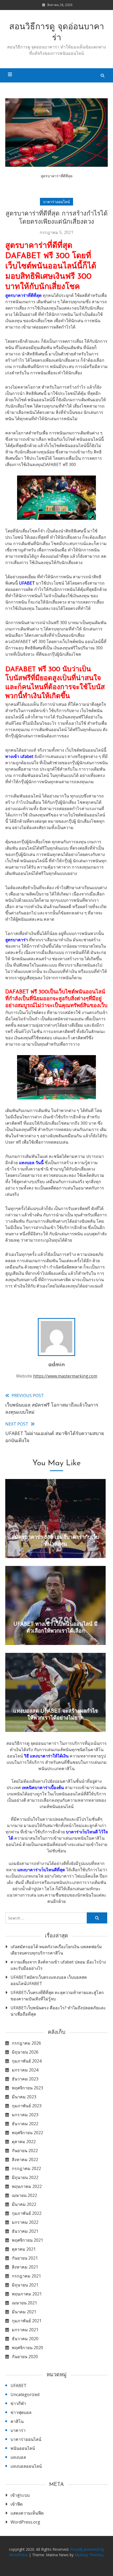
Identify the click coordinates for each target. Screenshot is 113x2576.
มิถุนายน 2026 (25, 2052)
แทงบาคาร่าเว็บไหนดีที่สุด (41, 1870)
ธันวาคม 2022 (25, 2124)
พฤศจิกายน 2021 (27, 2240)
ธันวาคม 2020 (25, 2339)
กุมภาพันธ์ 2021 (27, 2321)
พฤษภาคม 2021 (27, 2294)
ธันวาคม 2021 (25, 2231)
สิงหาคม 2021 (25, 2267)
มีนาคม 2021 (24, 2312)
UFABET (27, 583)
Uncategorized (25, 2394)
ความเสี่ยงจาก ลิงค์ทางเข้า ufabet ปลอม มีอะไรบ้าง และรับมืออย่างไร (58, 1965)
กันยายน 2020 (25, 2357)
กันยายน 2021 (25, 2258)
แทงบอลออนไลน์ (26, 2466)
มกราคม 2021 (25, 2330)
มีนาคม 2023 (24, 2097)
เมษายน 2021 (24, 2303)
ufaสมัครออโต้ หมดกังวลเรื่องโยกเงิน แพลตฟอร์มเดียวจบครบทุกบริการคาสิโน (56, 1950)
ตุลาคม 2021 (24, 2249)
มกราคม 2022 (25, 2222)
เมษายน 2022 (24, 2195)
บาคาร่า (18, 2430)
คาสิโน (17, 2421)
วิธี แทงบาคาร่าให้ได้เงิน (46, 1756)
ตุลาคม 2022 (24, 2142)
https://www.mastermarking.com (65, 1376)
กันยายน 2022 (25, 2151)
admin (57, 1365)
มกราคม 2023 (25, 2115)
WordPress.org (25, 2522)
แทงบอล (18, 2457)
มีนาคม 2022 (24, 2204)
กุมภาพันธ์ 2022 (27, 2213)
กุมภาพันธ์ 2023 (27, 2106)
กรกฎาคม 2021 (26, 2276)
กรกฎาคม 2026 (26, 2043)
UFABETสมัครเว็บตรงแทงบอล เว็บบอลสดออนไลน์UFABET (49, 1980)
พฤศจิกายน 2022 (27, 2133)
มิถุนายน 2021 (25, 2285)
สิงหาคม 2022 (25, 2159)
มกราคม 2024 (25, 2070)
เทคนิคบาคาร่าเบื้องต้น (43, 1787)
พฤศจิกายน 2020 (27, 2348)
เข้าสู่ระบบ (20, 2495)
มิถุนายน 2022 (25, 2177)
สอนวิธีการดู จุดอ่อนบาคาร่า (57, 33)
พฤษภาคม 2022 (27, 2186)
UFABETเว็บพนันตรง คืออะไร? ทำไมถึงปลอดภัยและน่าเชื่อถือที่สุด (58, 2011)
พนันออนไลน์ (23, 2448)
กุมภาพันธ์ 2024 (27, 2061)
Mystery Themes (89, 2555)
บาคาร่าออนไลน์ (56, 202)
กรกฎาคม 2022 (26, 2168)
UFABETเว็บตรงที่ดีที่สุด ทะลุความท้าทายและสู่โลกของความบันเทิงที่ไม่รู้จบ (57, 1996)
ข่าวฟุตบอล (21, 2412)
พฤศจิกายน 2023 (27, 2088)
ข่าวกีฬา (18, 2403)
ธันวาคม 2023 (25, 2079)
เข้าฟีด (17, 2504)
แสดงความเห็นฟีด (27, 2513)
